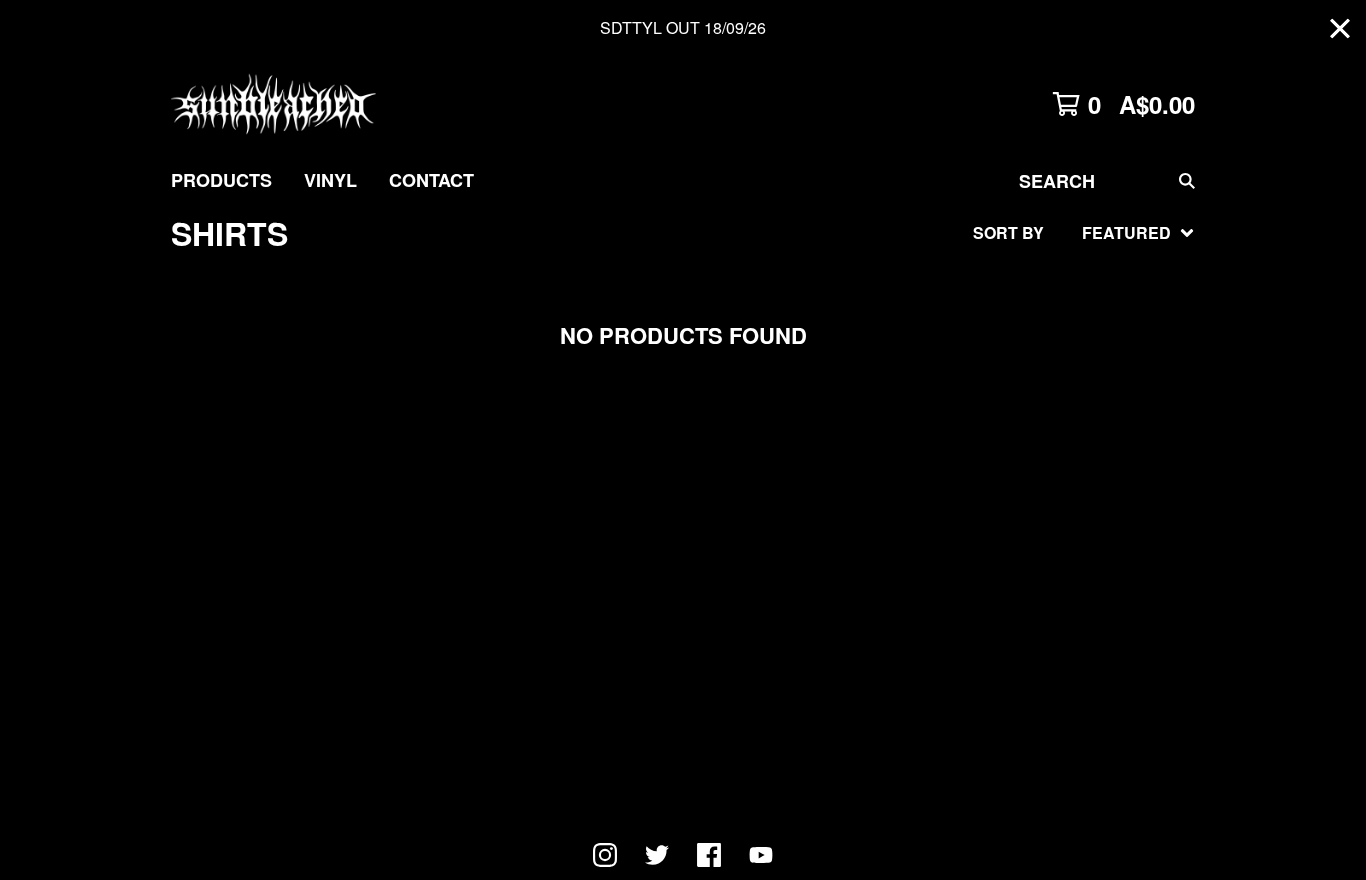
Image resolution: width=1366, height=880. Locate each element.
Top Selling (1015, 348)
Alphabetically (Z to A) (1068, 412)
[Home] (273, 104)
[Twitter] (657, 855)
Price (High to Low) (1047, 540)
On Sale (998, 316)
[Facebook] (709, 855)
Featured (1006, 284)
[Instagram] (605, 855)
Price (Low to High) (1047, 508)
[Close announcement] (1340, 28)
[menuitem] (221, 180)
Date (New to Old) (1041, 444)
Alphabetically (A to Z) (1068, 380)
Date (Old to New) (1041, 476)
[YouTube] (761, 855)
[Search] (1187, 180)
